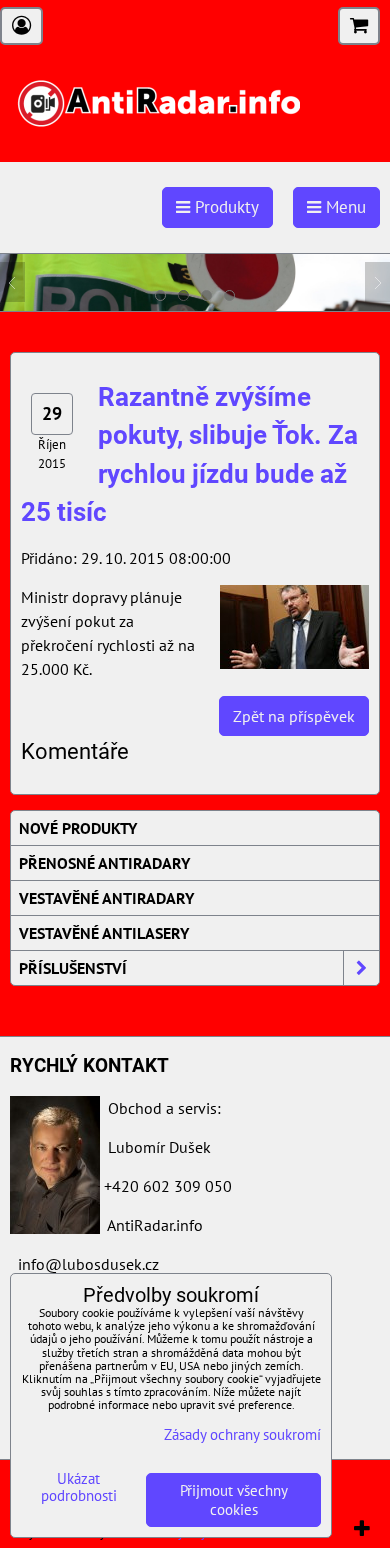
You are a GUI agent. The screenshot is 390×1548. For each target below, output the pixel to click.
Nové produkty (78, 828)
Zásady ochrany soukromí (242, 1434)
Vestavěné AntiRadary (106, 898)
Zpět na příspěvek (294, 716)
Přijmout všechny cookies (234, 1500)
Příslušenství (73, 968)
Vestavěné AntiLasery (104, 933)
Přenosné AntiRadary (104, 863)
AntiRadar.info (155, 1225)
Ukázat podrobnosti (79, 1487)
